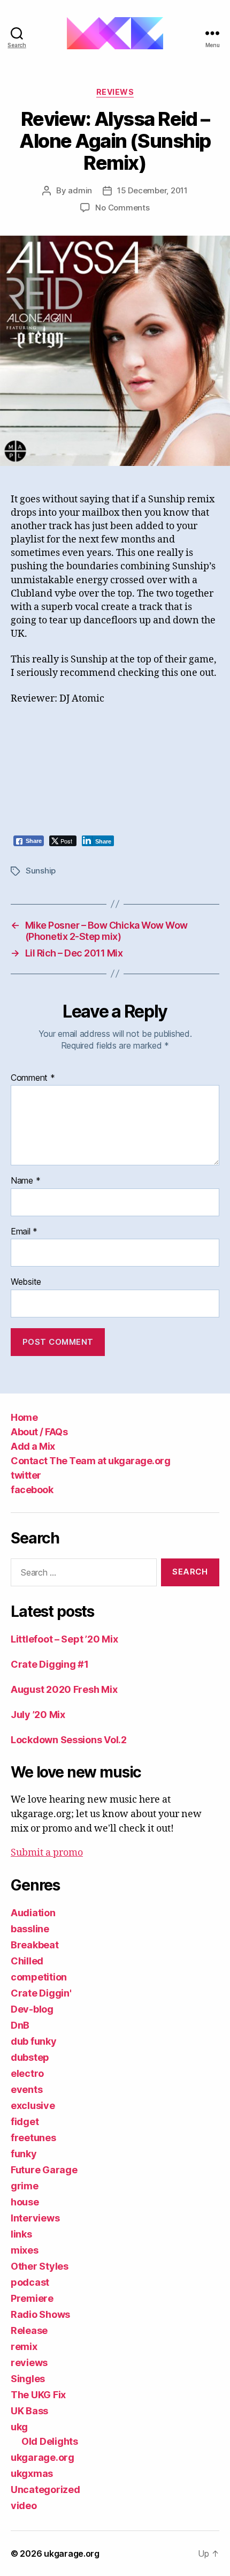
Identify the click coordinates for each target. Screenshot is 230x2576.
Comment (33, 1078)
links (21, 2234)
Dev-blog (32, 2009)
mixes (25, 2250)
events (26, 2089)
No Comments (122, 208)
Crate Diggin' (41, 1993)
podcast (30, 2282)
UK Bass (29, 2411)
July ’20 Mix (38, 1715)
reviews (115, 92)
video (24, 2506)
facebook (32, 1490)
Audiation (33, 1913)
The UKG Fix (38, 2395)
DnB (20, 2025)
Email (24, 1232)
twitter (26, 1475)
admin (80, 190)
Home (24, 1417)
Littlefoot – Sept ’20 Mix (64, 1639)
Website (26, 1282)
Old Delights (50, 2441)
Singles (28, 2379)
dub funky (34, 2041)
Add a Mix (33, 1446)
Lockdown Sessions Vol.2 (69, 1740)
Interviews (35, 2218)
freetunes (33, 2138)
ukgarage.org (43, 2457)
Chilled (27, 1961)
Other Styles (40, 2266)
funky (24, 2154)
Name (25, 1181)
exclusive (33, 2106)
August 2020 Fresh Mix (64, 1689)
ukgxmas (32, 2473)
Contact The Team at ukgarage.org (90, 1461)
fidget (25, 2122)
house (25, 2202)
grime (25, 2186)
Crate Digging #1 (50, 1664)
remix (24, 2347)
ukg (19, 2427)
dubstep (30, 2057)
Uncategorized (45, 2490)
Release (29, 2330)
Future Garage (44, 2170)
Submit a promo (47, 1853)
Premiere (32, 2298)
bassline (30, 1929)
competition (39, 1977)
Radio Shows (40, 2314)
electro (27, 2073)
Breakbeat (35, 1945)
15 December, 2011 (152, 190)
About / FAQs (39, 1432)
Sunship (41, 871)
